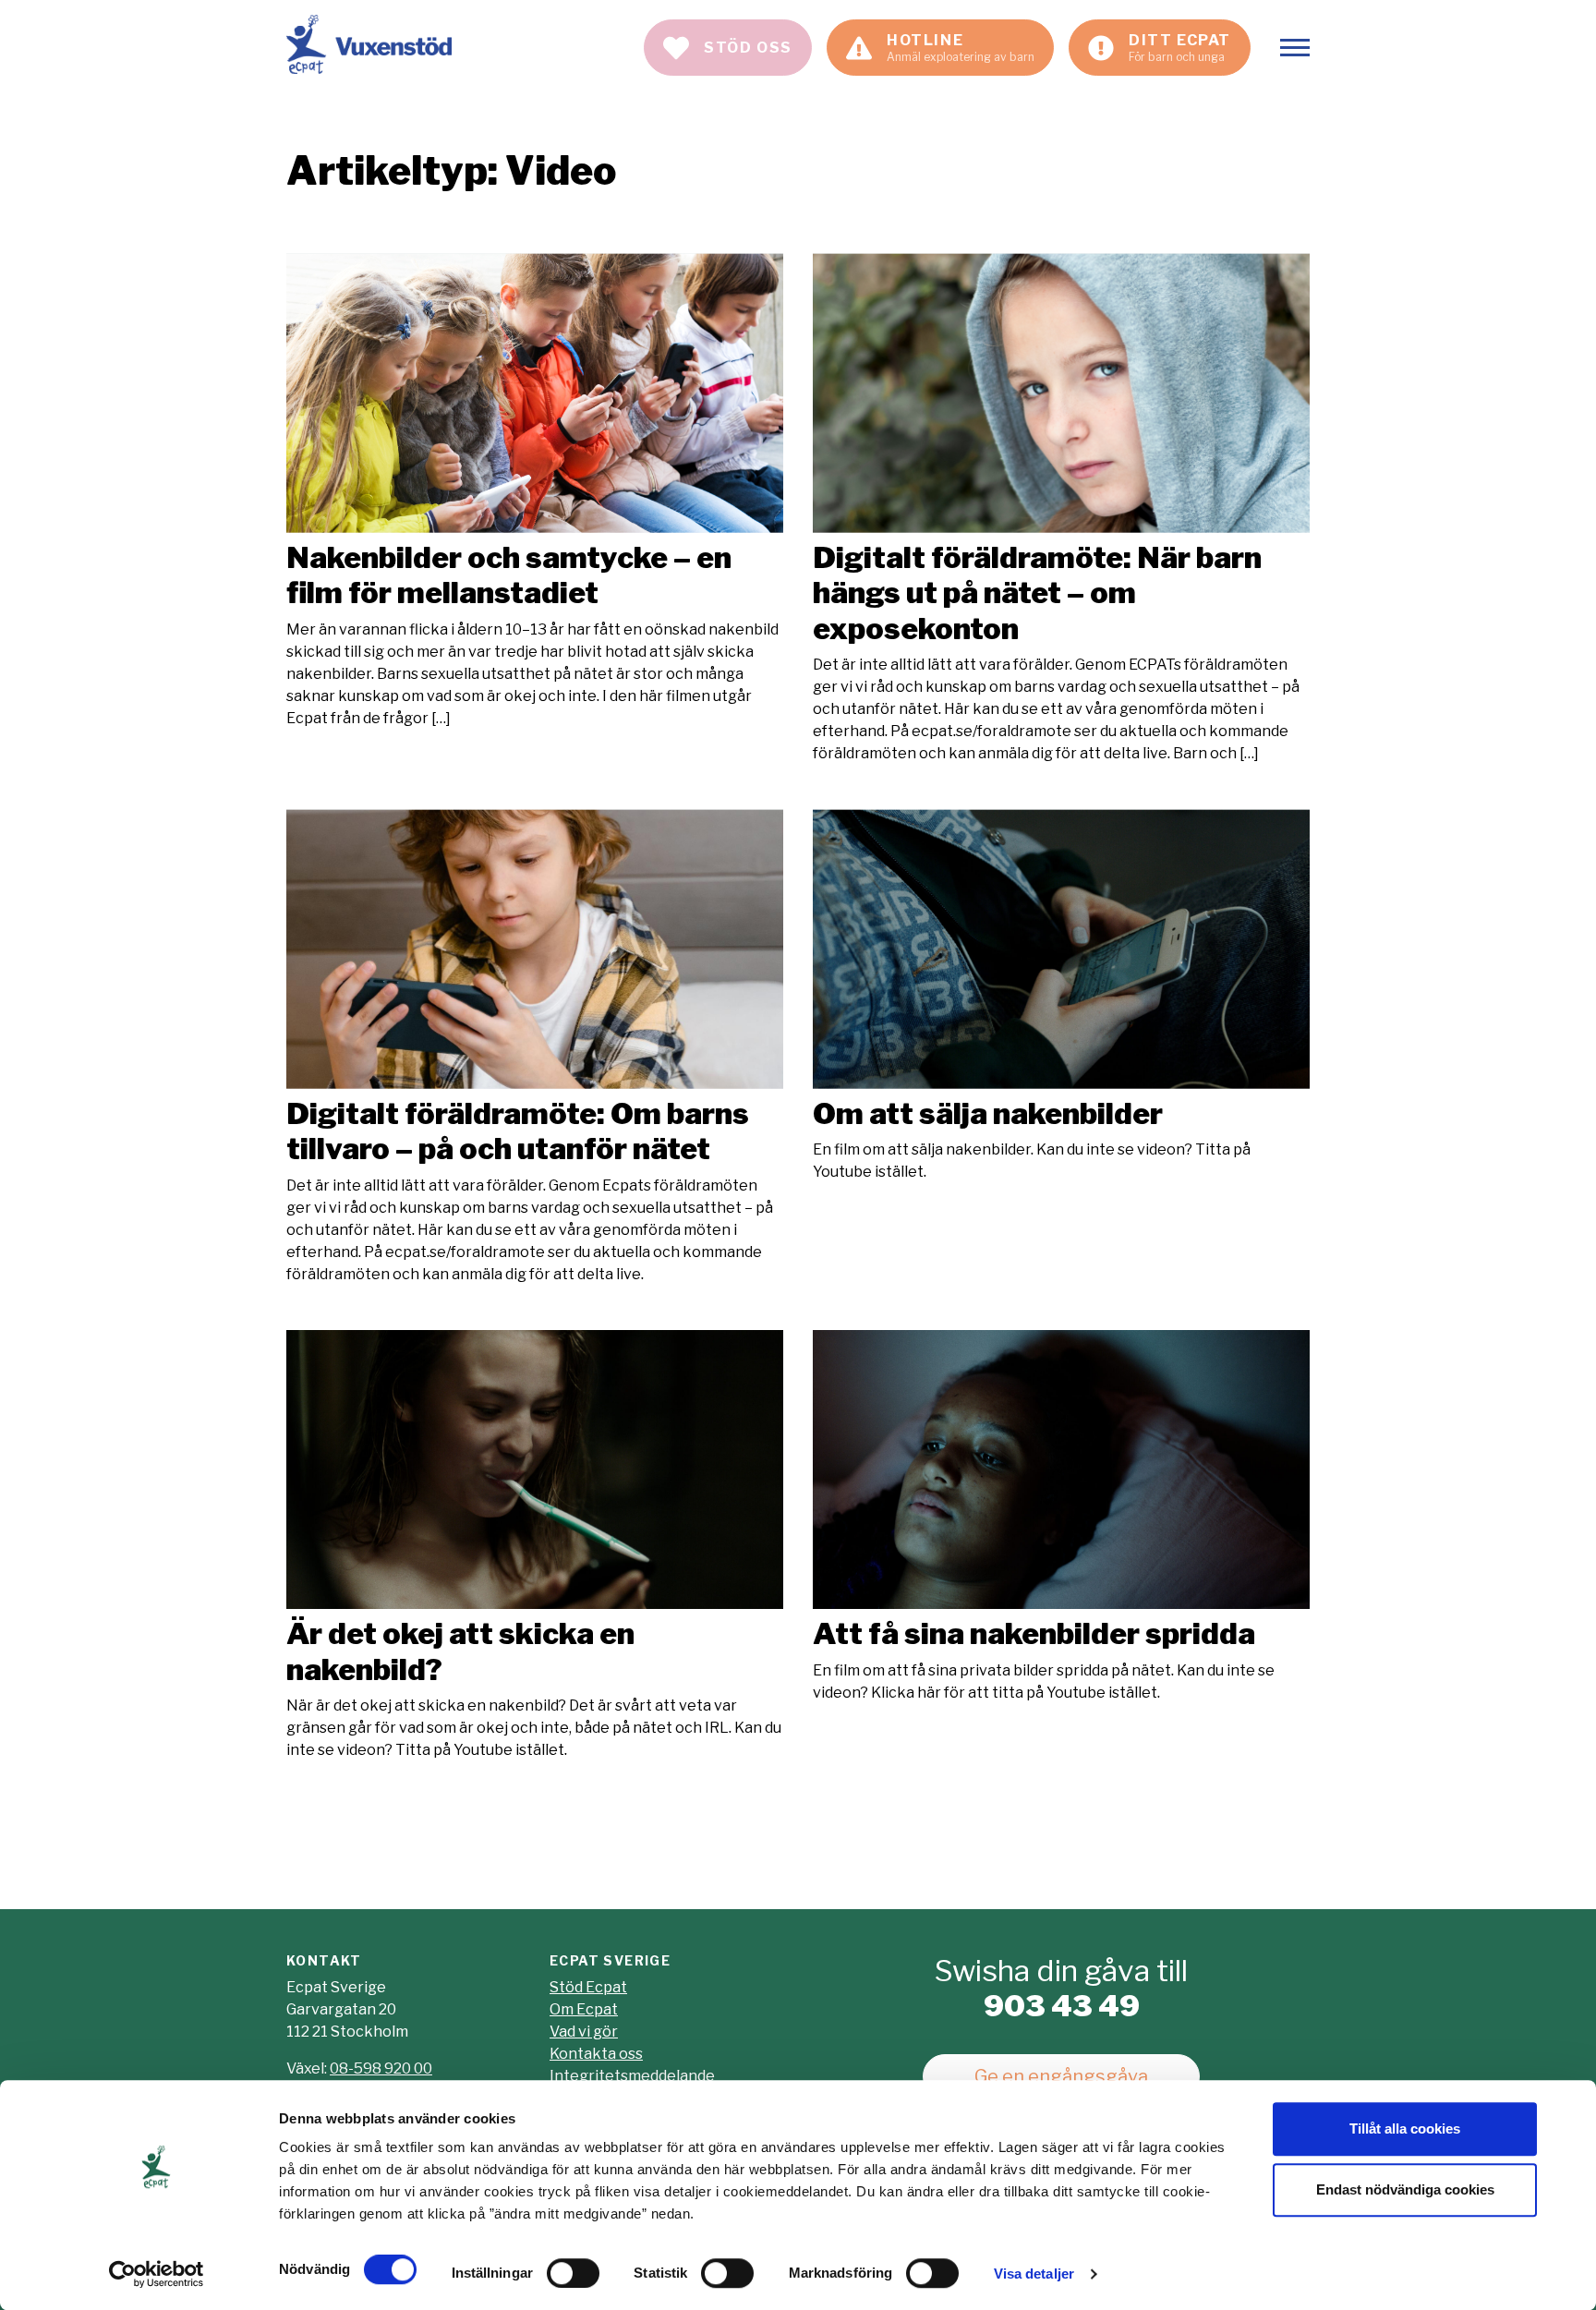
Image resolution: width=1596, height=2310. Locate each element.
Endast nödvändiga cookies (1405, 2189)
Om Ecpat (584, 2009)
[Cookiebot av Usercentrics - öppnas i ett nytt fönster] (157, 2274)
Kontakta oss (596, 2054)
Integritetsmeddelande (632, 2076)
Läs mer (535, 491)
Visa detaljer (1034, 2274)
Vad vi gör (584, 2032)
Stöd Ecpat (588, 1987)
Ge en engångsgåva (1061, 2076)
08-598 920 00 (381, 2068)
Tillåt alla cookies (1405, 2129)
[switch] (573, 2273)
